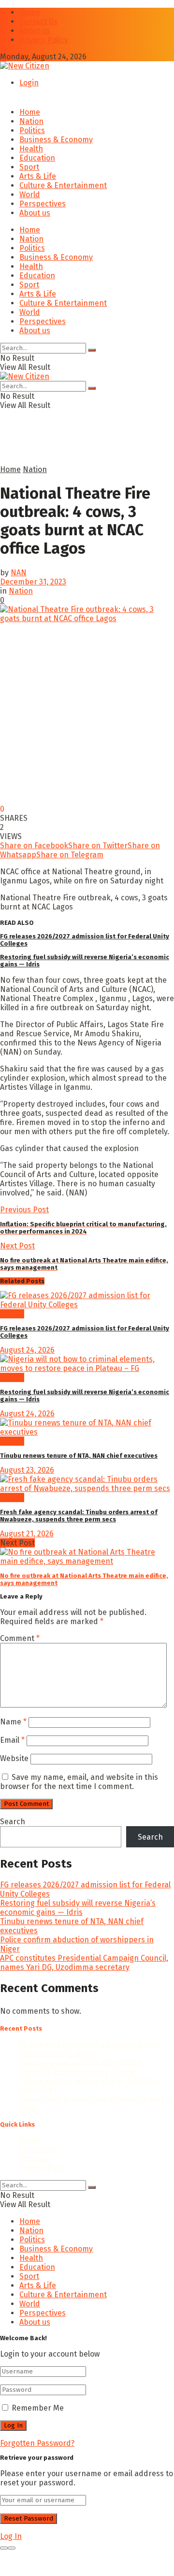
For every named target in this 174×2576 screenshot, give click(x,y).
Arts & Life (38, 176)
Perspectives (43, 204)
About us (35, 31)
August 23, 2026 (27, 1470)
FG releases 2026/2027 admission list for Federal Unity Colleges (91, 2049)
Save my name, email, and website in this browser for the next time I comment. (79, 1782)
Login (29, 83)
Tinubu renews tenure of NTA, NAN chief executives (79, 1456)
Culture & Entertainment (63, 185)
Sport (29, 167)
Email (12, 1740)
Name (13, 1722)
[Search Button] (92, 350)
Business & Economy (56, 140)
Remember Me (38, 2408)
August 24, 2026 (27, 1350)
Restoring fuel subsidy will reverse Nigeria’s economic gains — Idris (78, 1908)
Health (31, 149)
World (30, 195)
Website (14, 1758)
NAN (19, 573)
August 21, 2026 (27, 1534)
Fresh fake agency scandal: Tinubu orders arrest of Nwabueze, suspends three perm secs (79, 1516)
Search (13, 1822)
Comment (20, 1638)
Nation (31, 121)
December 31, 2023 (33, 582)
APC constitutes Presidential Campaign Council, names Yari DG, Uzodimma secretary (84, 1963)
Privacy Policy (44, 40)
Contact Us (38, 21)
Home (30, 12)
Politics (32, 130)
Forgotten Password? (37, 2443)
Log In (11, 2536)
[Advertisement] (77, 451)
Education (37, 158)
